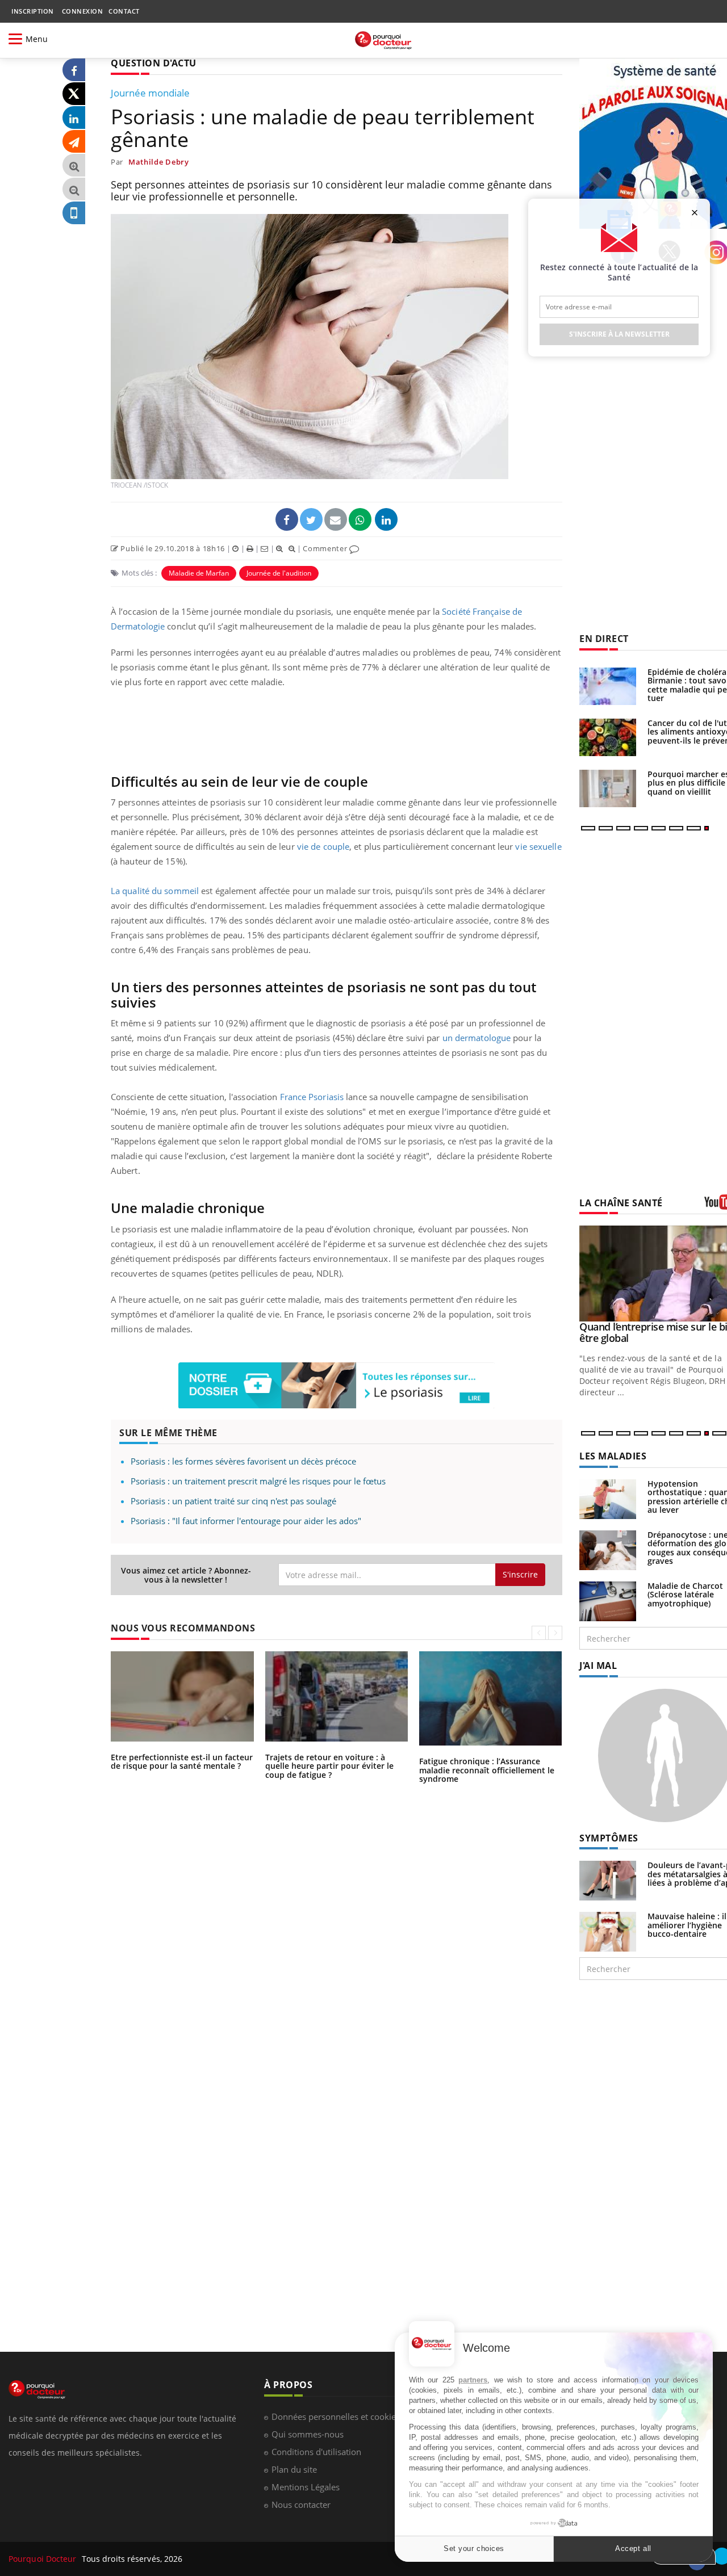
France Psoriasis (312, 1097)
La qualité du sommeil (155, 891)
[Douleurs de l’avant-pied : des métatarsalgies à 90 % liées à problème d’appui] (608, 1880)
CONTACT (124, 11)
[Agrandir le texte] (74, 165)
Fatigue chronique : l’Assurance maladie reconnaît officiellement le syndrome (487, 1770)
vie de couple (323, 846)
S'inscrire (520, 1574)
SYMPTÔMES (609, 1838)
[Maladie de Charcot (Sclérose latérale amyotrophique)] (608, 1600)
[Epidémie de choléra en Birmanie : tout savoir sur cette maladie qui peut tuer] (608, 686)
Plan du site (294, 2469)
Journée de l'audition (279, 573)
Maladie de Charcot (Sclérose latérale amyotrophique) (685, 1595)
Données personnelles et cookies (336, 2416)
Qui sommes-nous (308, 2434)
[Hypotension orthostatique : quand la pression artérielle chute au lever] (608, 1498)
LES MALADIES (613, 1456)
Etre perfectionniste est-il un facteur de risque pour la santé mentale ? (182, 1761)
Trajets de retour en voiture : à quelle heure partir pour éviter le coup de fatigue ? (329, 1766)
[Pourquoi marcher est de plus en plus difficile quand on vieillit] (608, 788)
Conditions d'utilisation (316, 2452)
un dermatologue (477, 1038)
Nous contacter (301, 2504)
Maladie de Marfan (199, 573)
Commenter (326, 548)
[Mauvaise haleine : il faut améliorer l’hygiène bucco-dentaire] (608, 1931)
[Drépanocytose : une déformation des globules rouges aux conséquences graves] (608, 1549)
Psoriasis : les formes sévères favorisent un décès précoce (243, 1461)
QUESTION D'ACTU (154, 63)
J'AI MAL (598, 1665)
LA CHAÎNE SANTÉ (621, 1203)
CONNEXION (83, 11)
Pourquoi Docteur (44, 2559)
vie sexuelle (538, 846)
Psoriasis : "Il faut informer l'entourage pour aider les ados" (246, 1521)
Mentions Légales (306, 2487)
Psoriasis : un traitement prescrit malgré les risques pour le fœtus (258, 1481)
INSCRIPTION (33, 11)
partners (473, 2380)
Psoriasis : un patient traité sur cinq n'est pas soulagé (233, 1501)
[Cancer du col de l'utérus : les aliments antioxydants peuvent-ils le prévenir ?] (608, 737)
